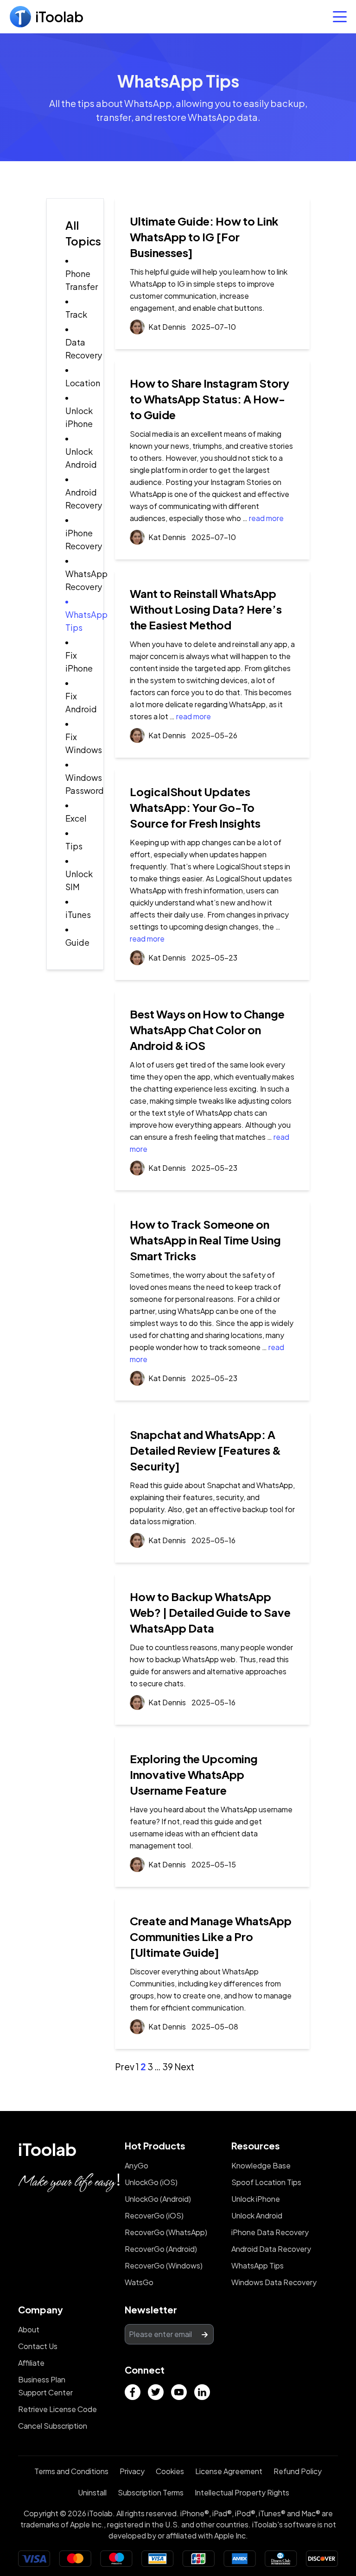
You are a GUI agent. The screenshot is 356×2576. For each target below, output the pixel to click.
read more (266, 518)
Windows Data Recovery (274, 2282)
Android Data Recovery (271, 2249)
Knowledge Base (261, 2165)
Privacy (132, 2471)
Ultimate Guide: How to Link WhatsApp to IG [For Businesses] (204, 237)
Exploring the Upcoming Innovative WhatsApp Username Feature (194, 1774)
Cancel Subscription (53, 2426)
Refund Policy (298, 2471)
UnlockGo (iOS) (151, 2182)
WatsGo (139, 2282)
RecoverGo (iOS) (154, 2215)
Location (83, 383)
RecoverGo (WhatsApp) (166, 2232)
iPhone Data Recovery (270, 2232)
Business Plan (42, 2379)
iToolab (47, 2149)
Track (76, 314)
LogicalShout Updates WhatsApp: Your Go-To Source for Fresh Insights (195, 807)
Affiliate (31, 2363)
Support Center (45, 2392)
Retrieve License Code (57, 2409)
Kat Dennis (167, 327)
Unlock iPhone (256, 2199)
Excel (76, 818)
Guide (77, 942)
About (29, 2329)
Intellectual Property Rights (242, 2492)
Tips (74, 846)
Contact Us (38, 2346)
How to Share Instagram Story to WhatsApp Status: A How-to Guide (210, 399)
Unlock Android (257, 2215)
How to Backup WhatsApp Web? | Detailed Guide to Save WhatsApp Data (210, 1612)
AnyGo (137, 2165)
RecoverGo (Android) (161, 2249)
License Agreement (229, 2471)
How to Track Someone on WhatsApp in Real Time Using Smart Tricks (205, 1240)
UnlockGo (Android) (158, 2199)
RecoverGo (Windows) (164, 2265)
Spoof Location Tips (266, 2182)
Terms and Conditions (71, 2471)
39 (168, 2067)
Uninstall (92, 2492)
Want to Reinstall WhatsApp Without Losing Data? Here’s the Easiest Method (206, 609)
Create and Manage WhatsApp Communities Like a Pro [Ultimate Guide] (211, 1936)
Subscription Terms (151, 2492)
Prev (125, 2067)
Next (184, 2067)
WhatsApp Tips (257, 2265)
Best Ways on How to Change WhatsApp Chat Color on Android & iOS (207, 1030)
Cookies (170, 2471)
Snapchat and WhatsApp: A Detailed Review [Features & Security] (205, 1450)
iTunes (78, 914)
